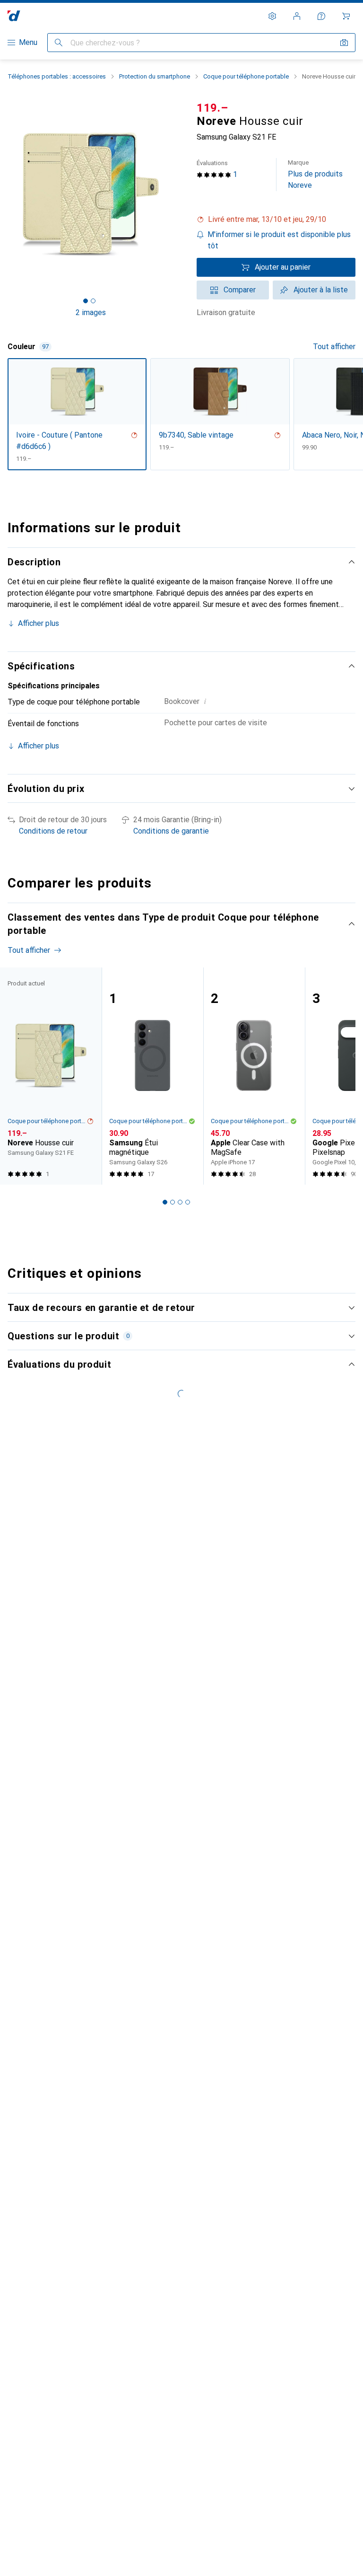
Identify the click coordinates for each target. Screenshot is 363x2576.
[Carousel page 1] (165, 1202)
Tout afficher (334, 347)
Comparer (240, 290)
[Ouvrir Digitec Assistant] (321, 16)
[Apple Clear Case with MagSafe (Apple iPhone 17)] (254, 1076)
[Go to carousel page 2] (173, 1202)
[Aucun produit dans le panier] (346, 16)
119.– (212, 108)
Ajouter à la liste (321, 290)
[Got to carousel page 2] (93, 301)
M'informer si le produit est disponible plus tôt (279, 240)
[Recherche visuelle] (344, 43)
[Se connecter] (297, 16)
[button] (276, 220)
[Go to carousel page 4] (188, 1202)
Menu (28, 42)
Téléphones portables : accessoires (57, 76)
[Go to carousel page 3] (180, 1202)
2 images (91, 312)
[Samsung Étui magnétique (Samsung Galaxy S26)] (152, 1076)
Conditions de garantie (171, 831)
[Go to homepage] (14, 16)
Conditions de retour (53, 831)
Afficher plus (39, 623)
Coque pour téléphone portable (246, 76)
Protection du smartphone (155, 76)
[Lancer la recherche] (59, 43)
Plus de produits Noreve (315, 174)
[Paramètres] (272, 16)
